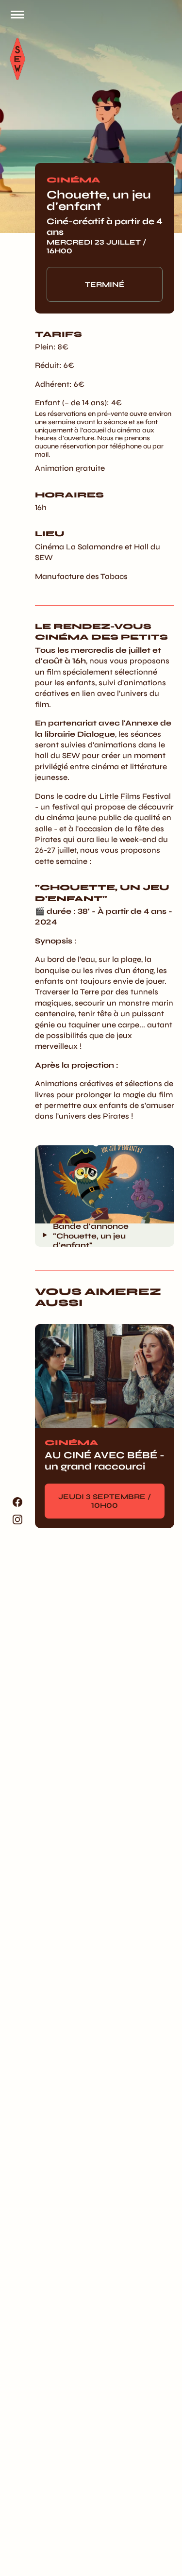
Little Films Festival (135, 796)
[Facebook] (17, 1502)
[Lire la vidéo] (45, 1235)
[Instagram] (17, 1519)
